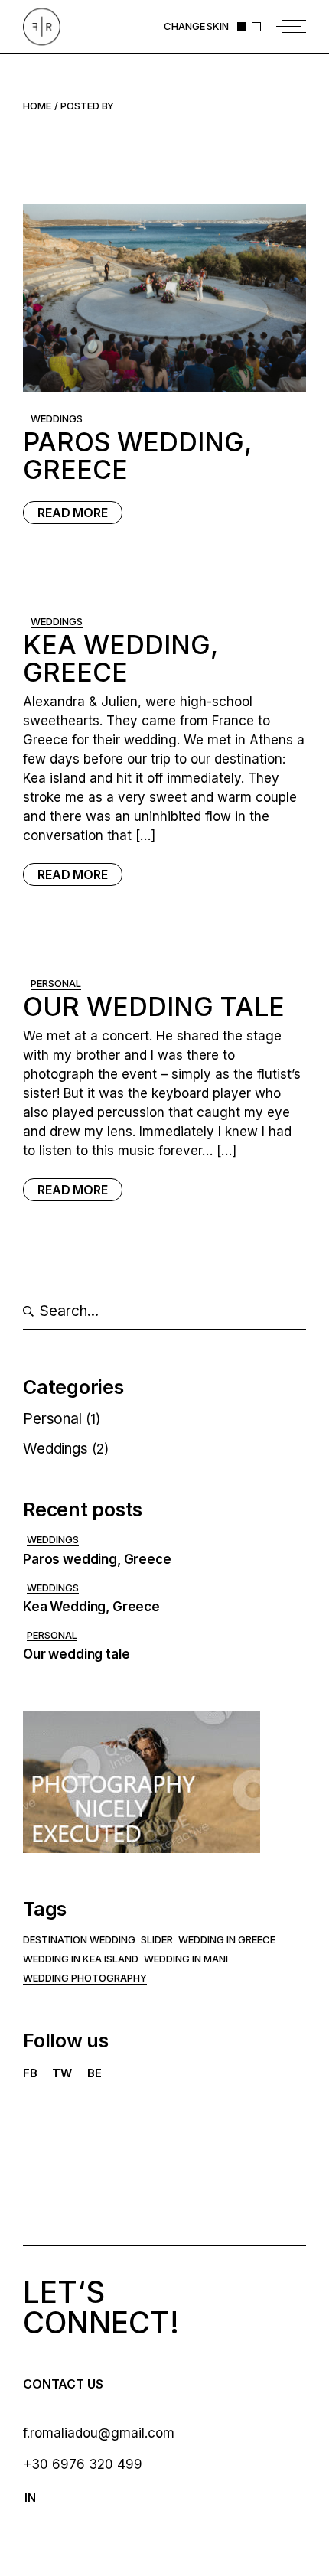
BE (94, 2073)
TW (62, 2073)
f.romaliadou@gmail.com (99, 2433)
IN (30, 2498)
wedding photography (85, 1978)
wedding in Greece (227, 1939)
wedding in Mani (186, 1959)
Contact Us (63, 2384)
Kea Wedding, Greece (121, 658)
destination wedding (79, 1939)
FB (30, 2073)
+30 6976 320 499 (83, 2464)
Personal (56, 983)
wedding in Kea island (81, 1959)
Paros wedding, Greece (137, 456)
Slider (157, 1939)
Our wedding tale (154, 1006)
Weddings (57, 418)
